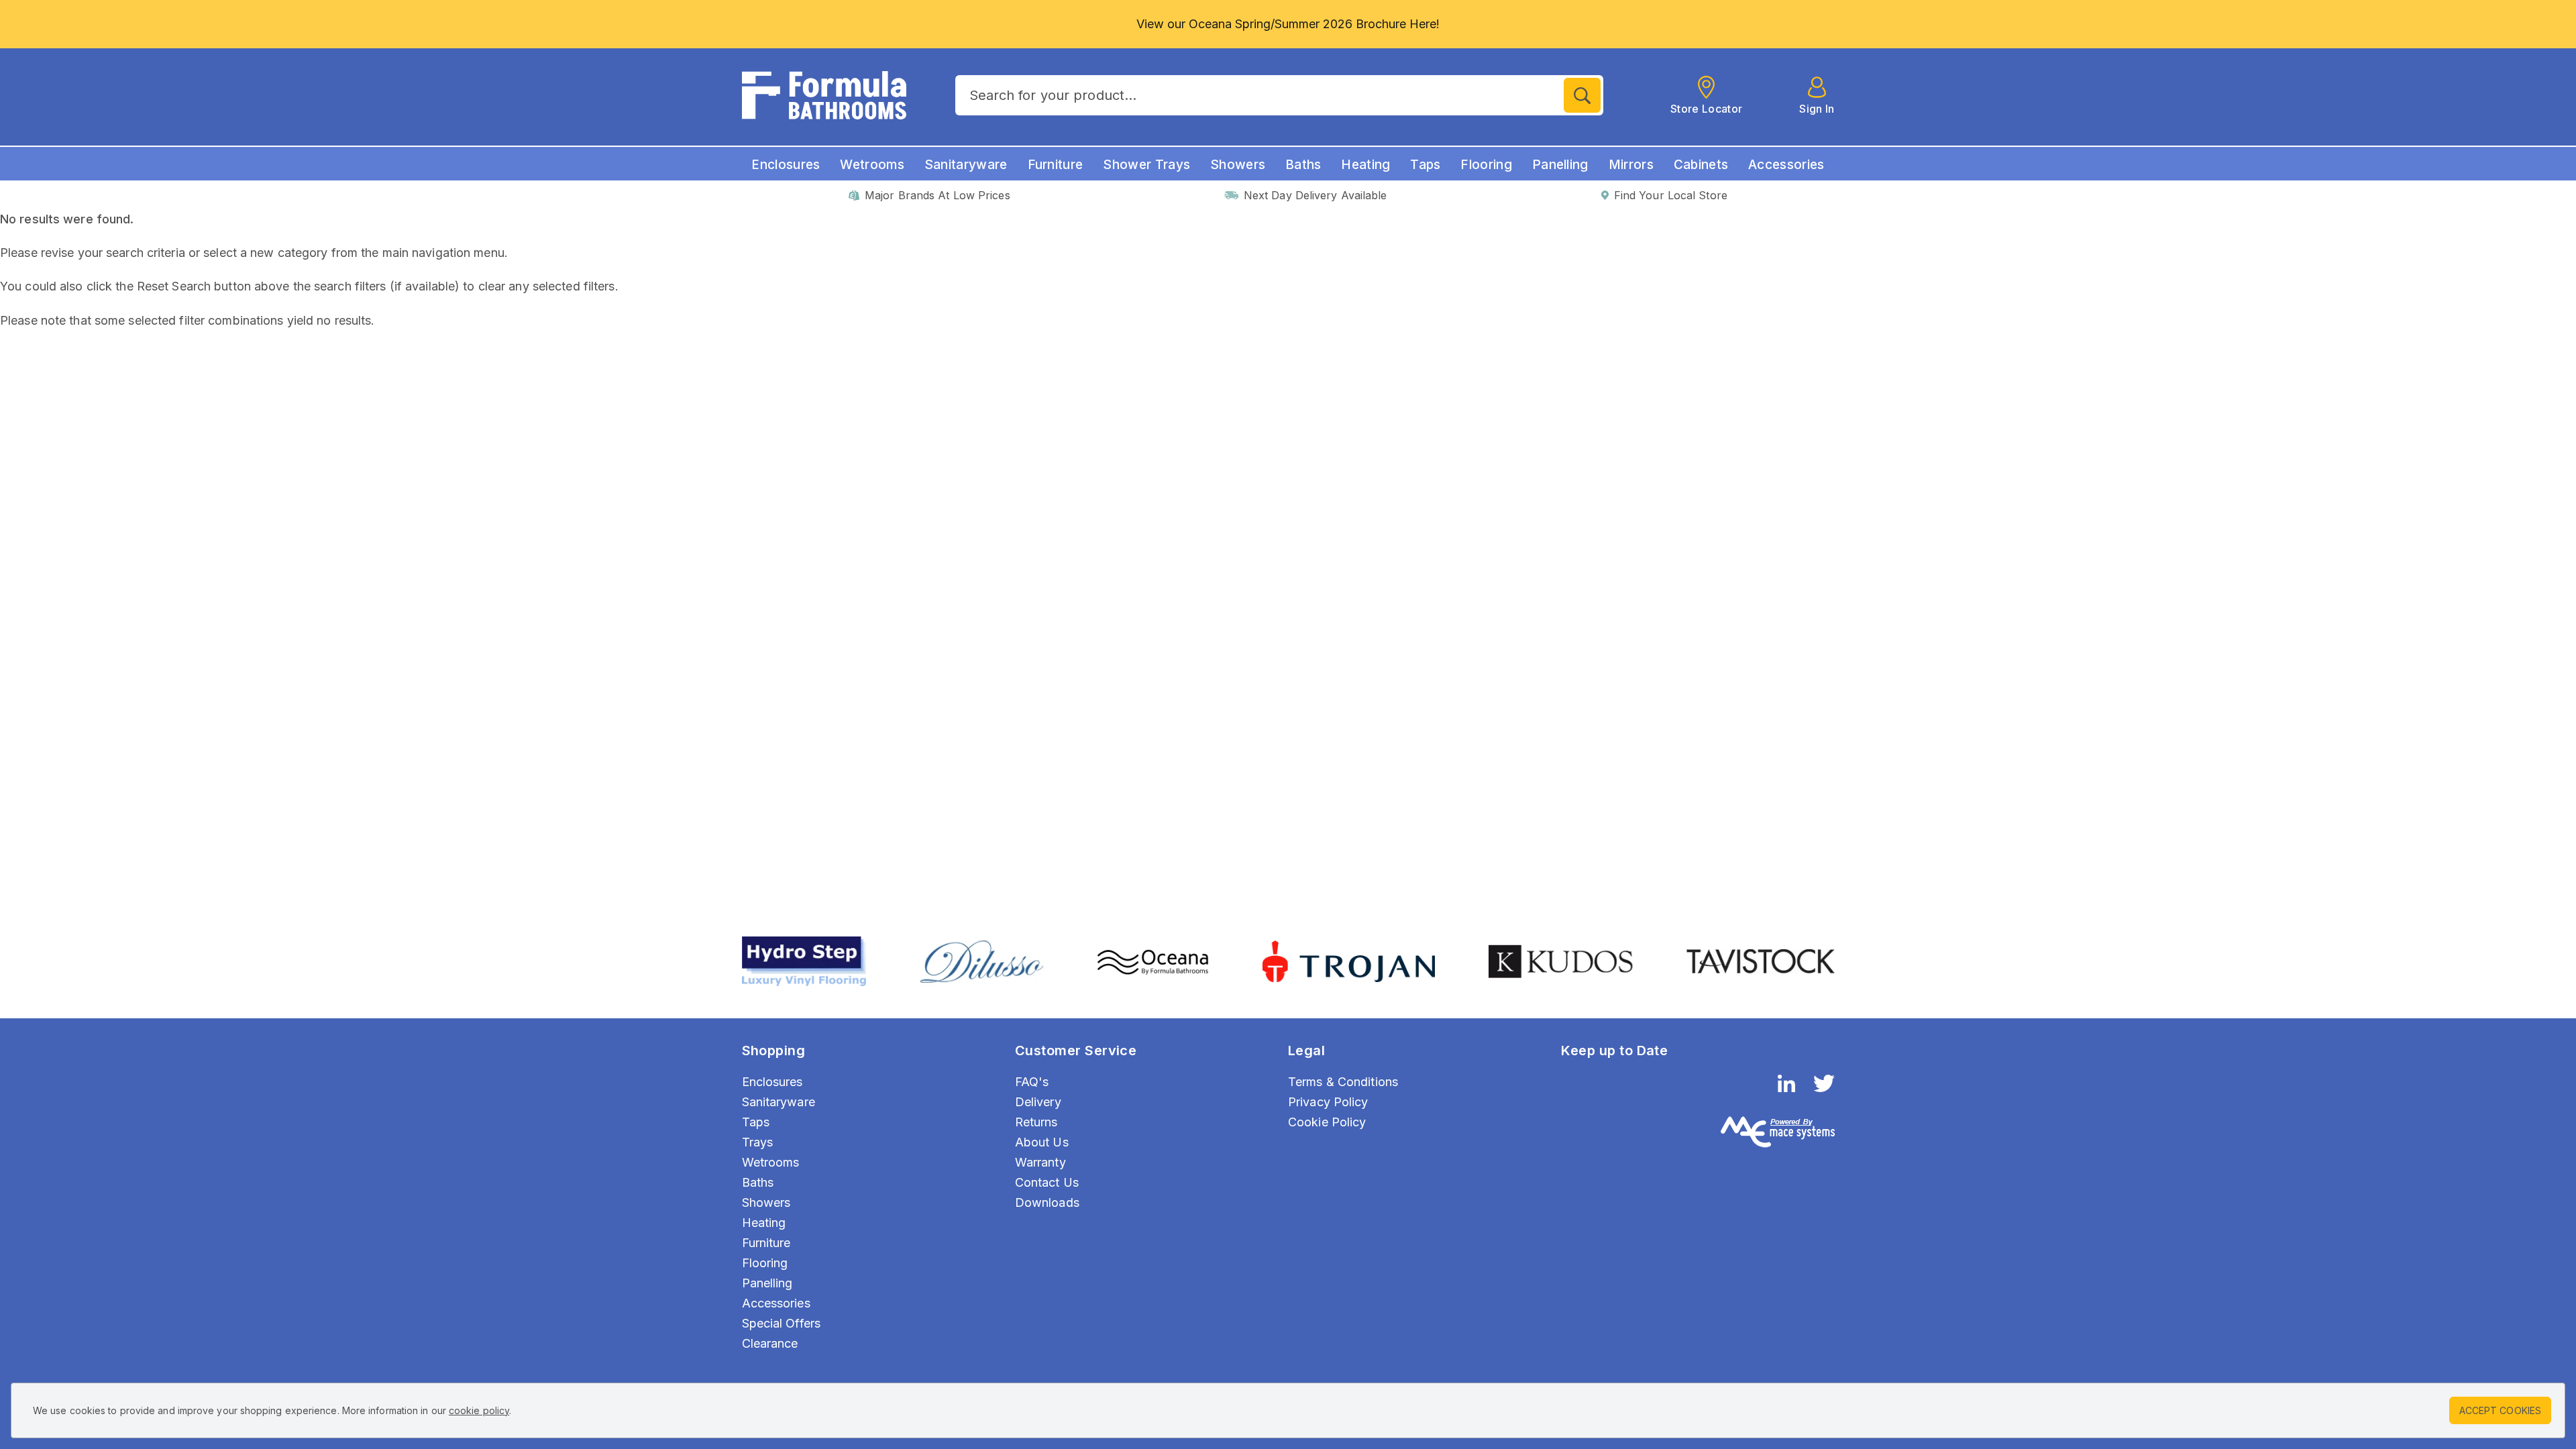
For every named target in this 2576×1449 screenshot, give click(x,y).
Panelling (1560, 165)
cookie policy (479, 1410)
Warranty (1040, 1162)
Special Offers (782, 1323)
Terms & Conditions (1343, 1082)
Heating (1365, 165)
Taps (1425, 165)
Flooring (1486, 165)
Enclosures (786, 165)
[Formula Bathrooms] (824, 95)
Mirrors (1631, 165)
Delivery (1038, 1102)
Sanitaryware (966, 165)
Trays (758, 1142)
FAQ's (1032, 1082)
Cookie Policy (1327, 1122)
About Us (1042, 1142)
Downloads (1047, 1202)
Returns (1036, 1122)
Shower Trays (1146, 165)
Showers (1238, 165)
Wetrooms (872, 165)
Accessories (1786, 165)
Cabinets (1701, 165)
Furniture (1056, 165)
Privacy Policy (1328, 1102)
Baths (1303, 165)
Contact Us (1047, 1182)
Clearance (770, 1343)
